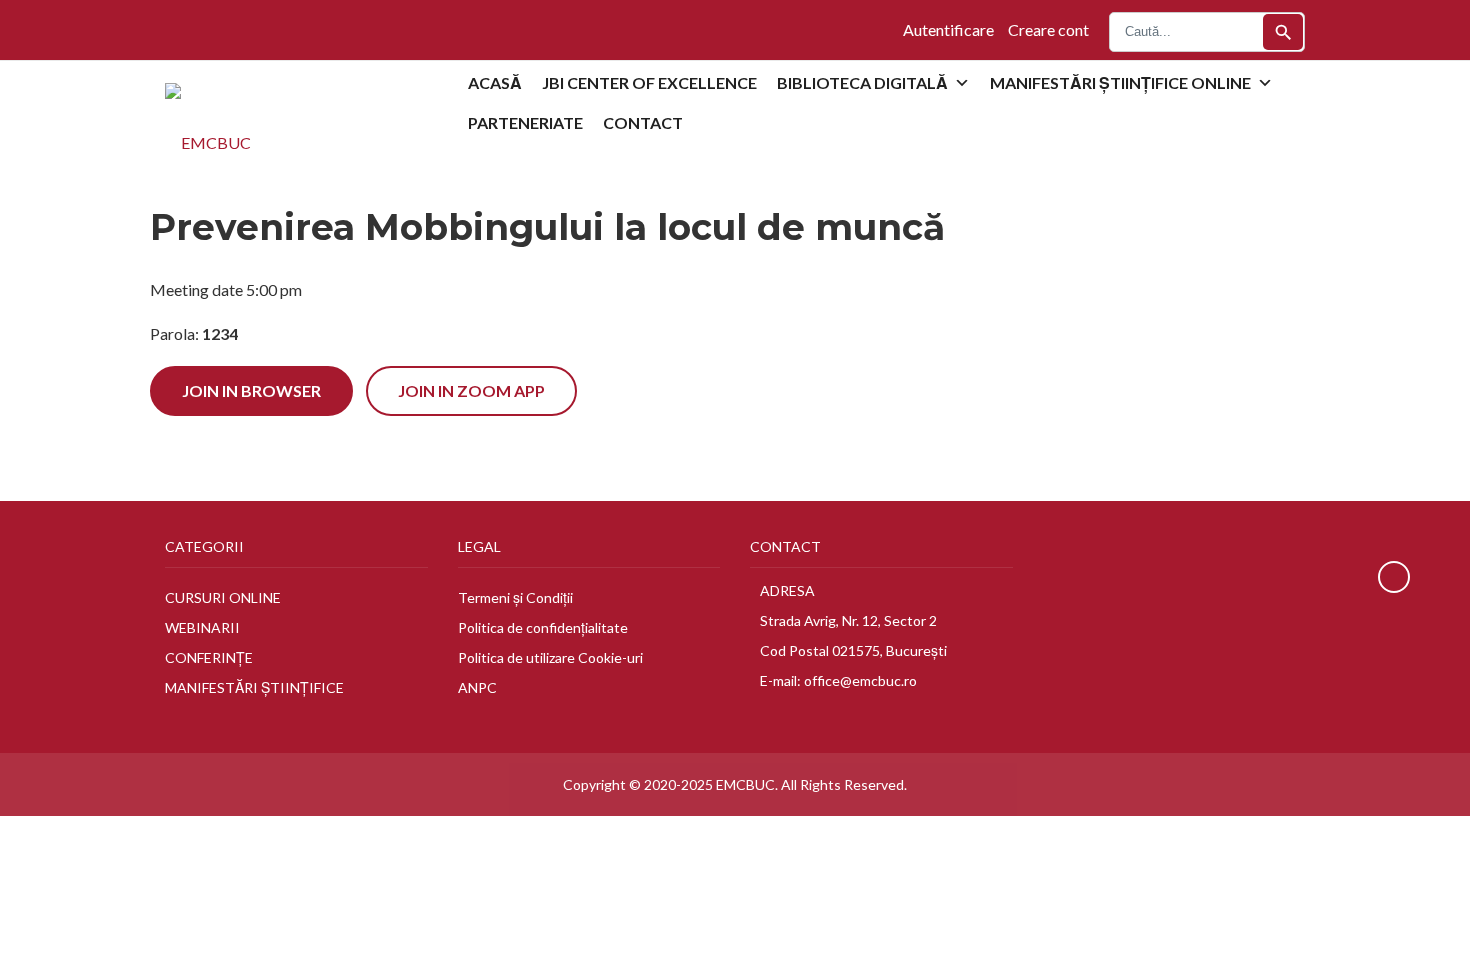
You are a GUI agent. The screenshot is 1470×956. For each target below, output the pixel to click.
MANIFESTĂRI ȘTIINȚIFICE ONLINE (1120, 82)
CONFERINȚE (209, 657)
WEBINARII (202, 627)
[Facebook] (171, 29)
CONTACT (643, 122)
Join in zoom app (471, 390)
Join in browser (251, 390)
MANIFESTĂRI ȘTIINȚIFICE (254, 687)
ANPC (477, 687)
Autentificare (948, 29)
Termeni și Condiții (515, 597)
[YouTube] (193, 29)
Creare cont (1048, 29)
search (1283, 32)
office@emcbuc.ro (860, 680)
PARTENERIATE (525, 122)
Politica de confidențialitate (543, 627)
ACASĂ (495, 82)
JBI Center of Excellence (649, 82)
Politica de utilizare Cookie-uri (550, 657)
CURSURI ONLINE (223, 597)
